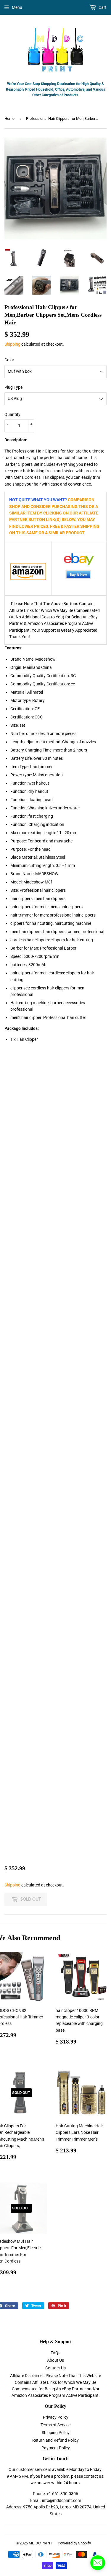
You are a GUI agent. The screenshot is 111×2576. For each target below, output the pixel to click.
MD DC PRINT (41, 2543)
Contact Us (55, 2368)
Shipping (12, 344)
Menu (17, 7)
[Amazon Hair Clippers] (28, 572)
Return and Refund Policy (55, 2440)
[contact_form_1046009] (98, 2563)
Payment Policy (56, 2448)
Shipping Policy (56, 2433)
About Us (55, 2360)
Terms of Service (55, 2425)
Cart (102, 7)
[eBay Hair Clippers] (79, 569)
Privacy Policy (56, 2417)
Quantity (12, 414)
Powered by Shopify (74, 2543)
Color (9, 360)
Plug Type (13, 387)
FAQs (55, 2353)
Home (9, 119)
